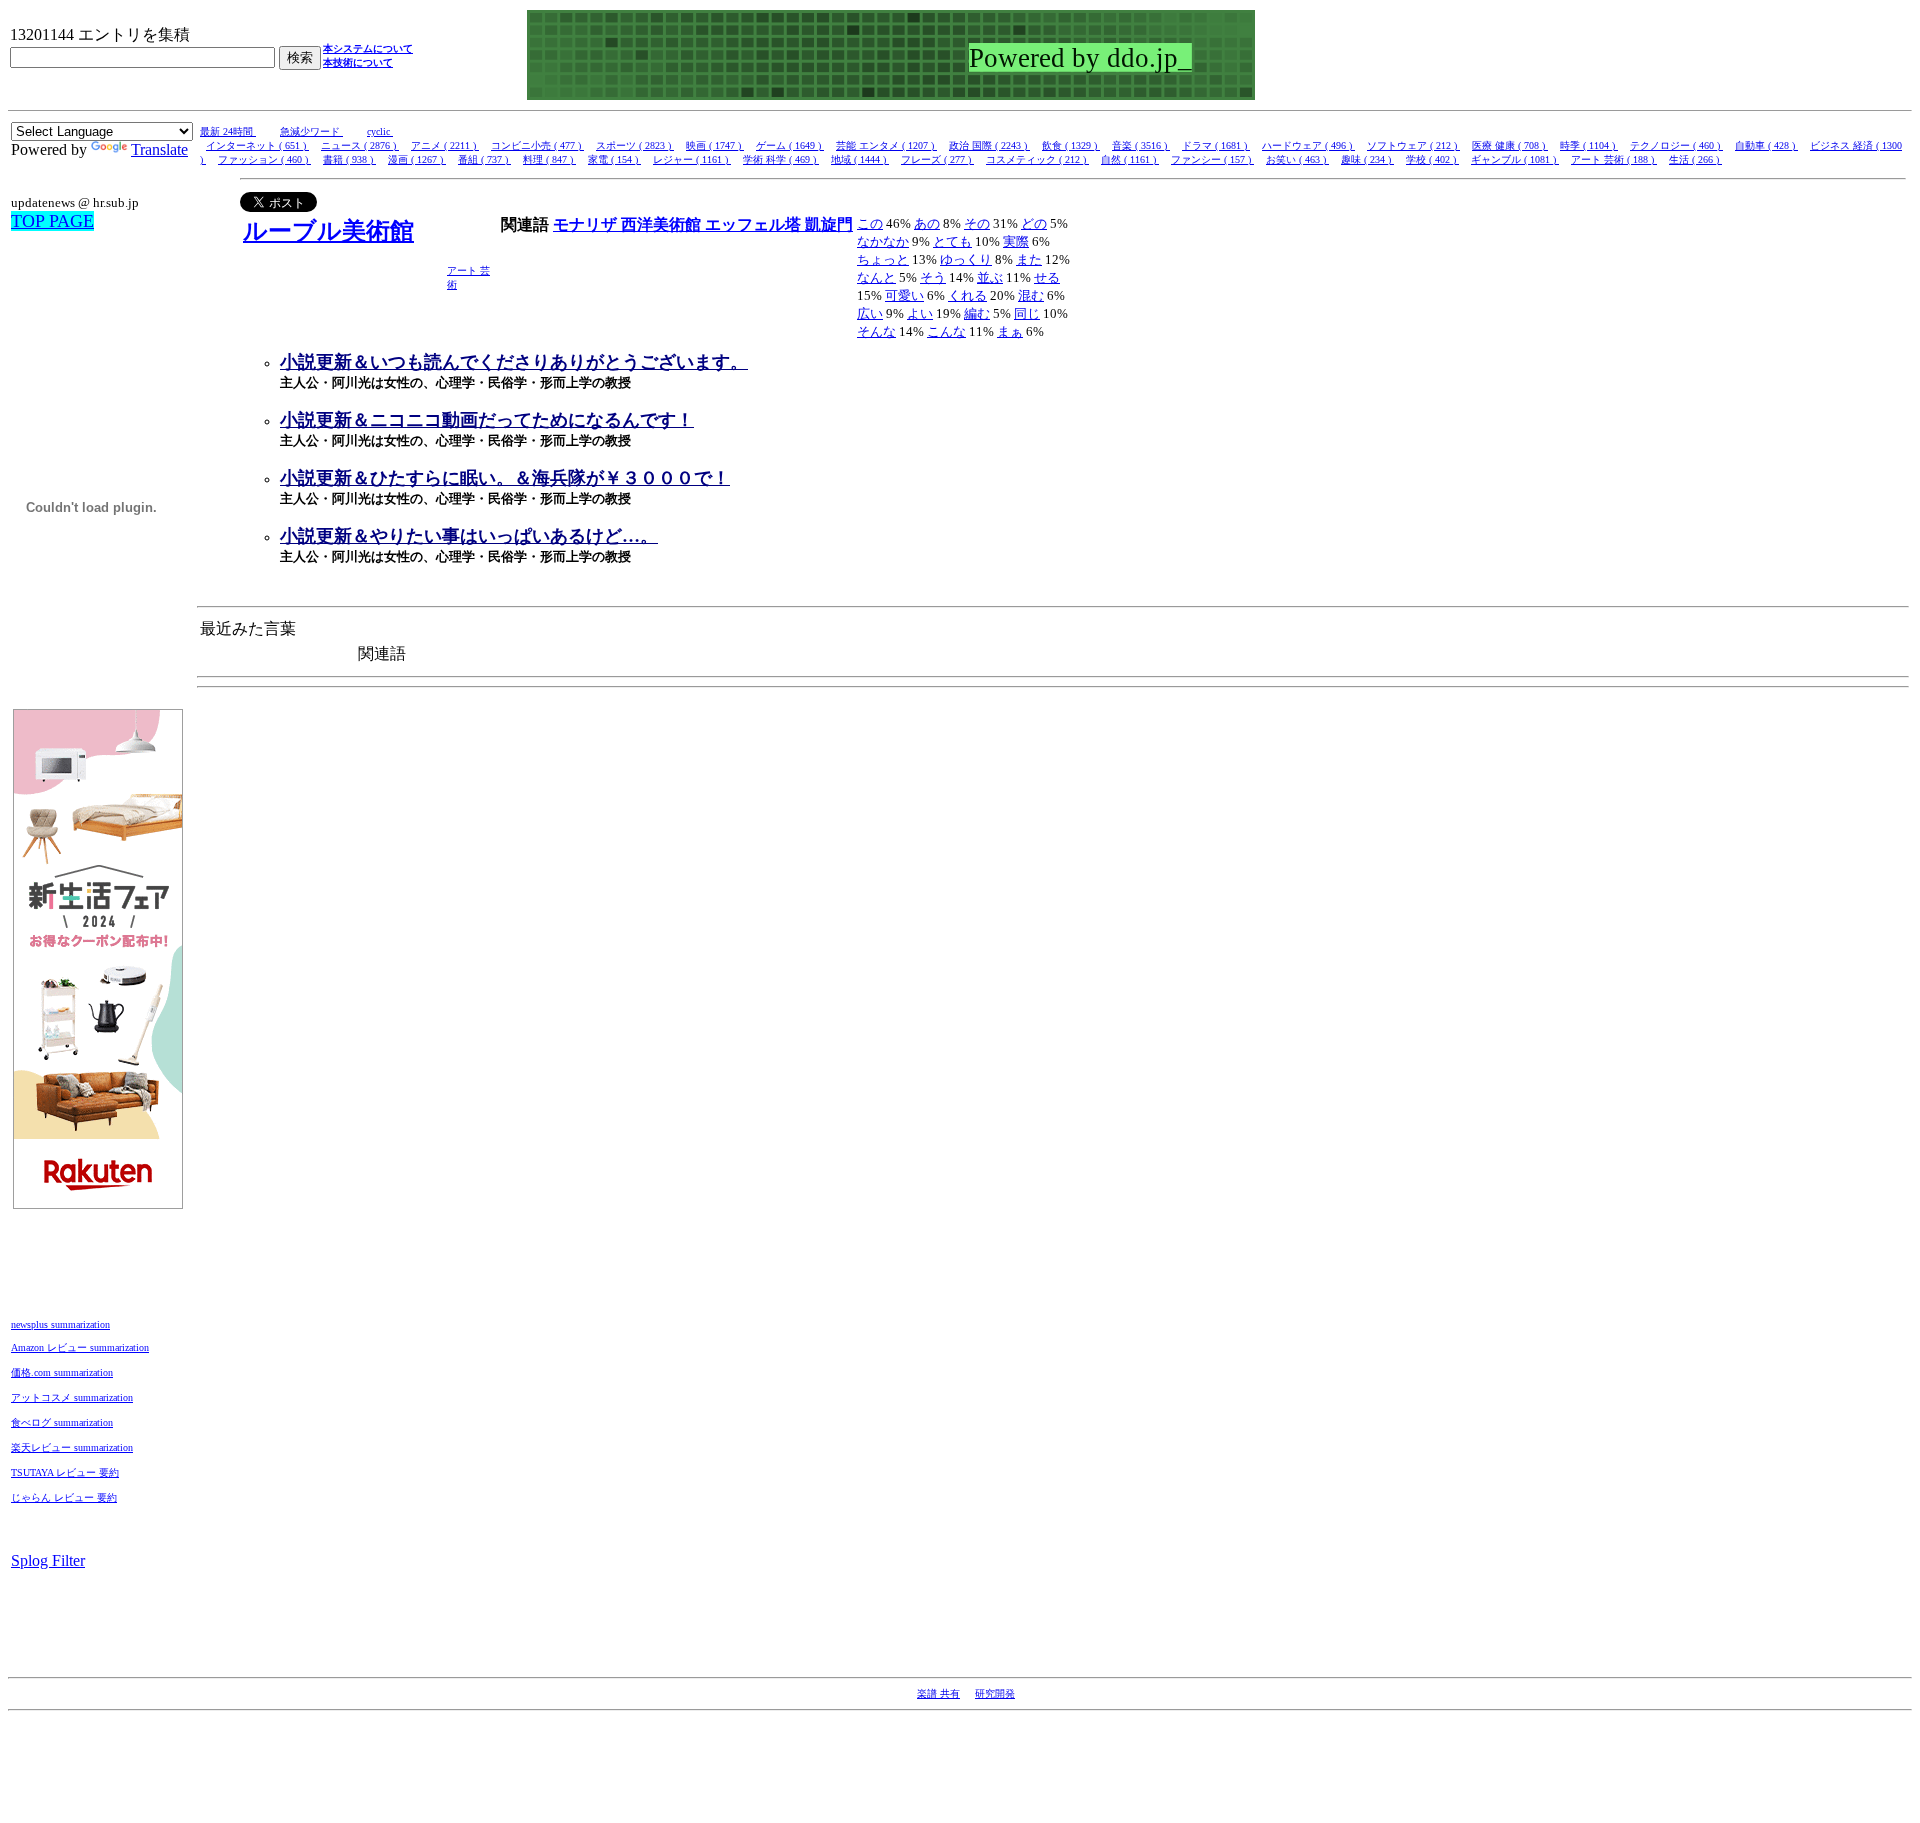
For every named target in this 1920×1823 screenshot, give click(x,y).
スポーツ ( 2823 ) (635, 145)
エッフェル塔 (755, 224)
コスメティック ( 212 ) (1037, 159)
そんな (876, 331)
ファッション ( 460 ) (264, 159)
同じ (1027, 313)
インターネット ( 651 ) (257, 145)
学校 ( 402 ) (1432, 159)
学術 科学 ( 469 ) (781, 159)
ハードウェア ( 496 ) (1308, 145)
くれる (967, 295)
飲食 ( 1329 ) (1071, 145)
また (1029, 259)
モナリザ (587, 224)
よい (920, 313)
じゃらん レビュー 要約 (64, 1497)
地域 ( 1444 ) (860, 159)
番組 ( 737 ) (484, 159)
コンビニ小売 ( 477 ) (537, 145)
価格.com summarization (62, 1372)
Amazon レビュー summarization (80, 1347)
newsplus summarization (60, 1324)
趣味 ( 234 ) (1367, 159)
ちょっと (883, 259)
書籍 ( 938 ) (349, 159)
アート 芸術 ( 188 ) (1614, 159)
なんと (876, 277)
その (977, 223)
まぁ (1010, 331)
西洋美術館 (663, 224)
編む (977, 313)
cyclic (380, 131)
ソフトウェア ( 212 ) (1413, 145)
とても (952, 241)
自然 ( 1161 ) (1130, 159)
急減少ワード (311, 131)
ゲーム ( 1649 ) (790, 145)
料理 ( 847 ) (549, 159)
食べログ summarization (62, 1422)
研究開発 (995, 1693)
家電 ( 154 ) (614, 159)
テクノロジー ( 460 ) (1676, 145)
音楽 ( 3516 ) (1141, 145)
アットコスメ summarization (72, 1397)
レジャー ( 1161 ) (692, 159)
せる (1047, 277)
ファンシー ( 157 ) (1212, 159)
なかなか (883, 241)
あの (927, 223)
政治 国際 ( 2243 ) (989, 145)
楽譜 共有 (938, 1693)
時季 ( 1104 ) (1589, 145)
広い (870, 313)
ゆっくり (966, 259)
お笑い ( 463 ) (1297, 159)
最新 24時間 (228, 131)
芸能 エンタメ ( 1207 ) (886, 145)
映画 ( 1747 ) (715, 145)
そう (933, 277)
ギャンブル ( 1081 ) (1515, 159)
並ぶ (990, 277)
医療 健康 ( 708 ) (1510, 145)
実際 (1016, 241)
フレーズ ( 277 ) (937, 159)
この (870, 223)
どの (1034, 223)
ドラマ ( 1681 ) (1216, 145)
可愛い (904, 295)
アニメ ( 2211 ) (445, 145)
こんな (946, 331)
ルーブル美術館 (328, 231)
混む (1031, 295)
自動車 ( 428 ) (1766, 145)
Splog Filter (48, 1560)
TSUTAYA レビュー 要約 (65, 1472)
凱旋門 (829, 224)
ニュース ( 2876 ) (360, 145)
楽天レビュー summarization (72, 1447)
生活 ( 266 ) (1695, 159)
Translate (159, 149)
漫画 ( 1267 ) (417, 159)
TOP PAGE (52, 221)
